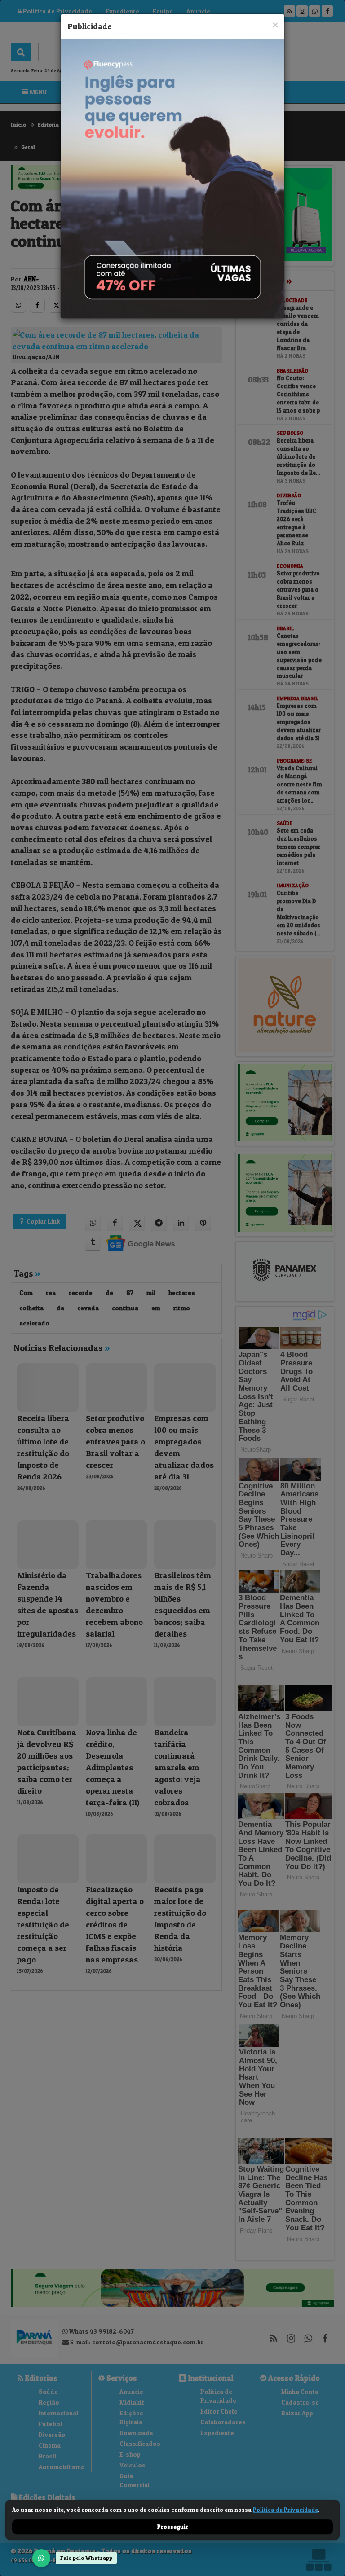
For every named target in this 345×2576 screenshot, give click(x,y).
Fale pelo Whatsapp (86, 2558)
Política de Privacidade (285, 2510)
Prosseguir (173, 2527)
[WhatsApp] (41, 2558)
